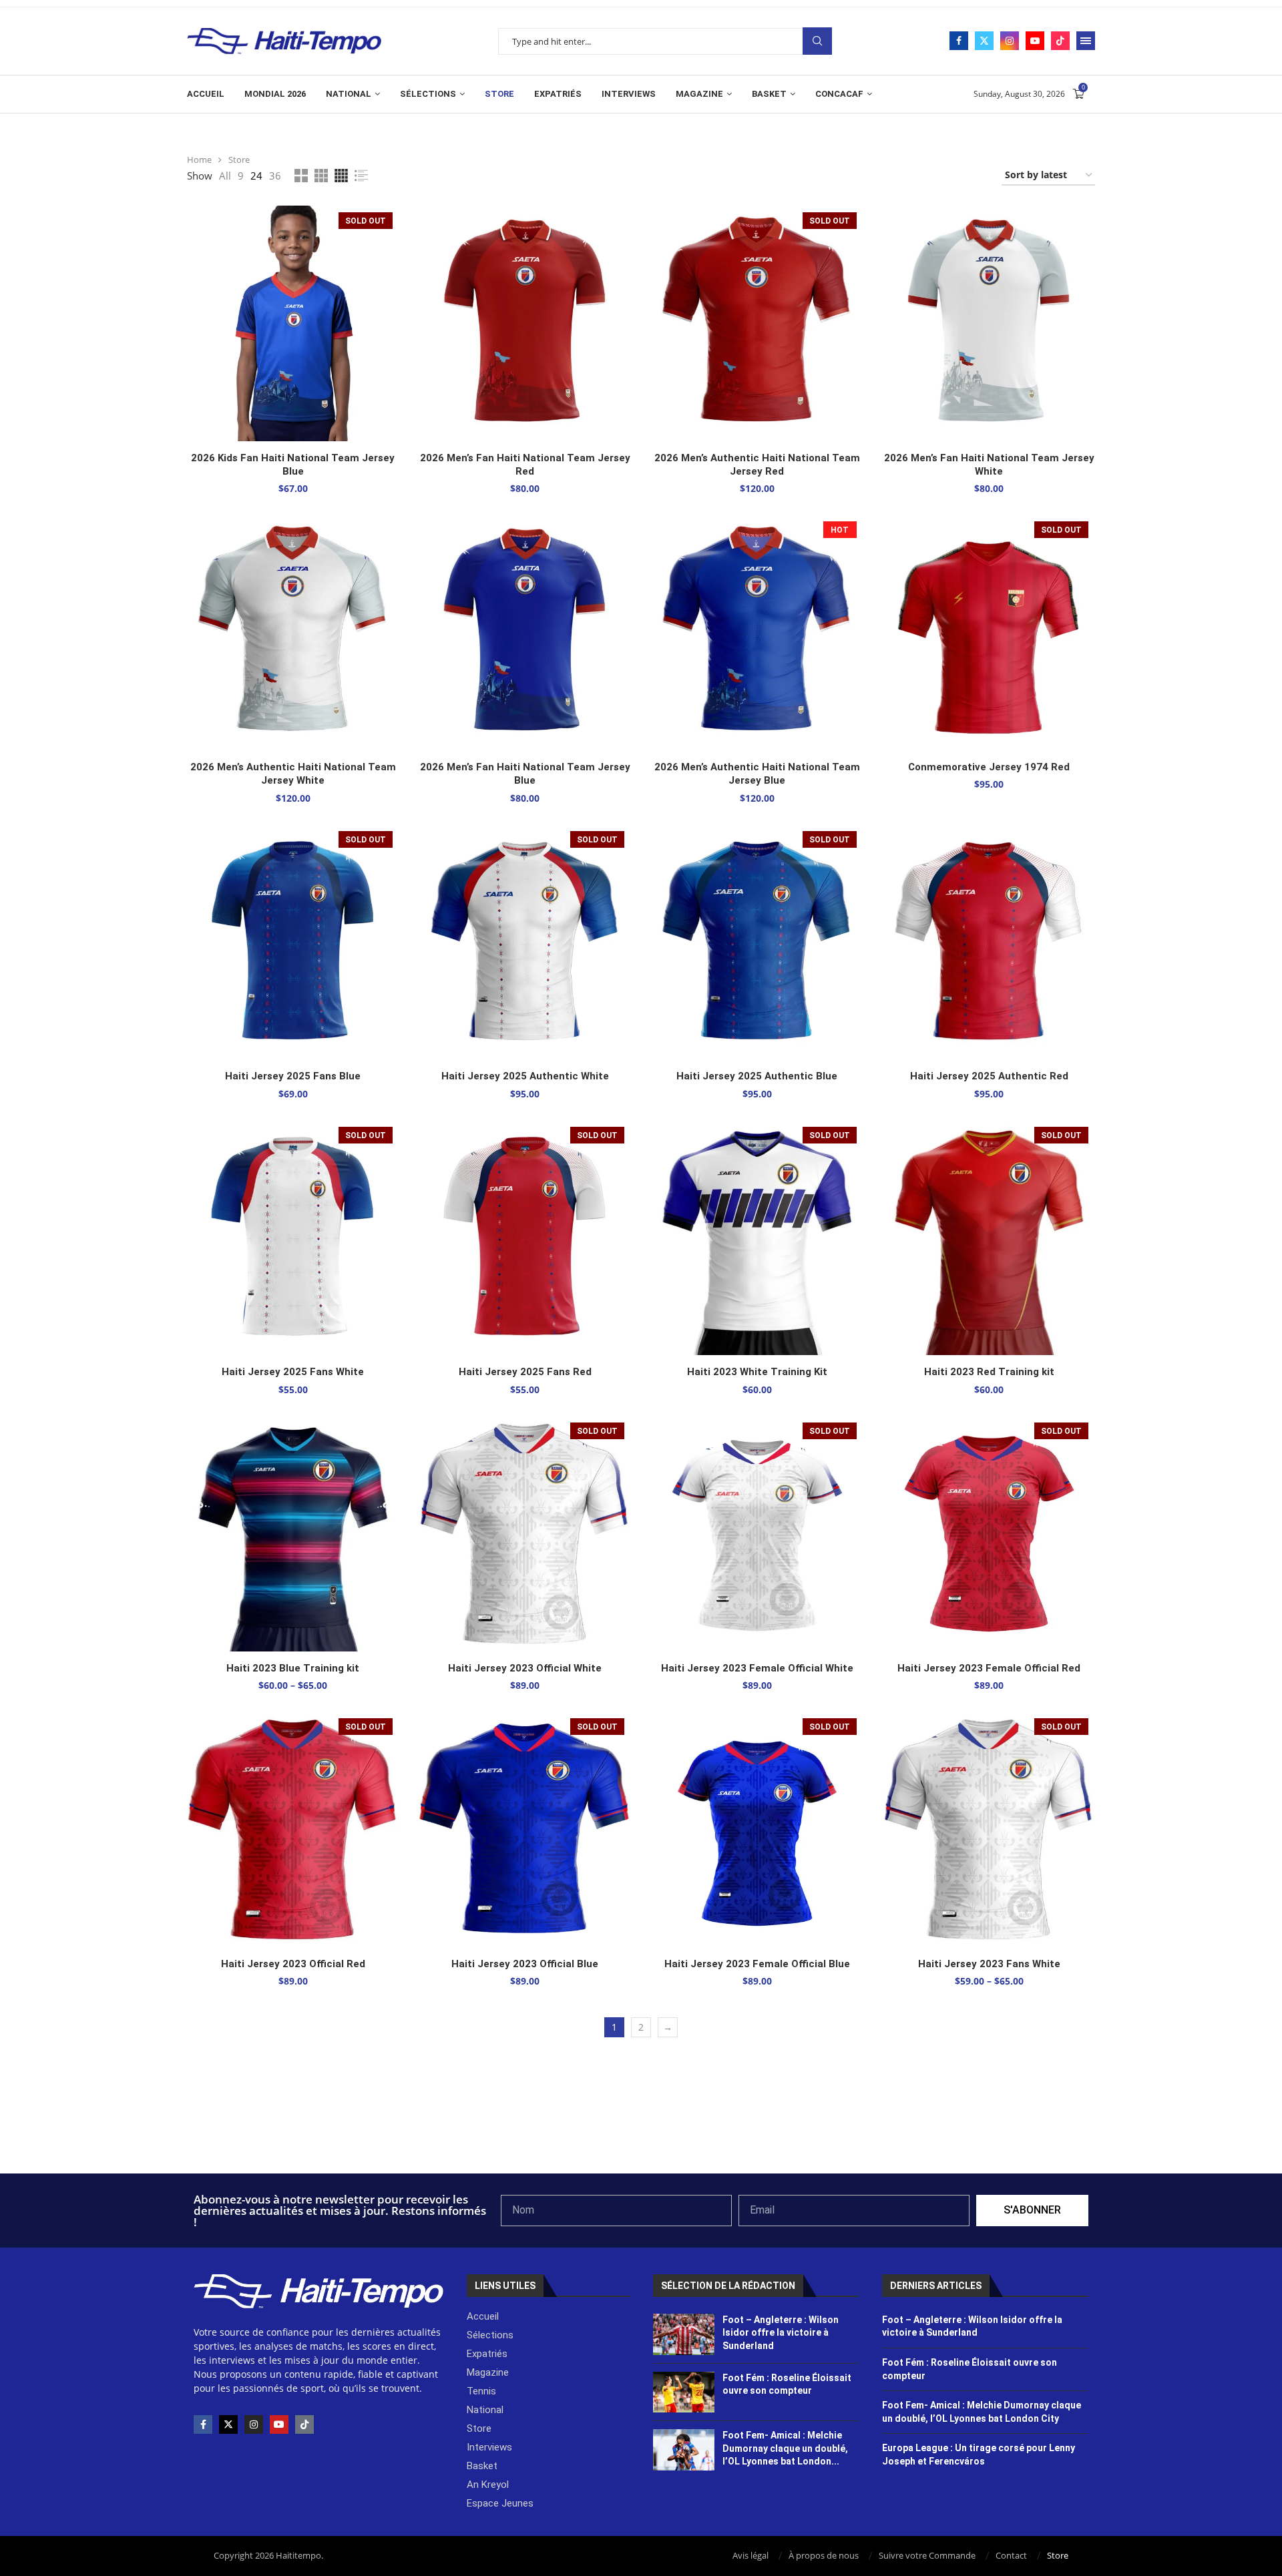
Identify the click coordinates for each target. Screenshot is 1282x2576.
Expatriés (558, 94)
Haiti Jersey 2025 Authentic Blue (757, 1076)
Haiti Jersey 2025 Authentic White (525, 1076)
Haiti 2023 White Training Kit (757, 1372)
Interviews (629, 94)
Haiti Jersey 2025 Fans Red (525, 1372)
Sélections (428, 94)
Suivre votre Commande (927, 2555)
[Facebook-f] (203, 2424)
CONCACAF (839, 94)
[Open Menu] (1086, 41)
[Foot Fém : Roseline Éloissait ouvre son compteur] (684, 2392)
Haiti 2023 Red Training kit (989, 1372)
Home (199, 160)
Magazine (699, 94)
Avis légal (751, 2555)
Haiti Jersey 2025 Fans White (293, 1372)
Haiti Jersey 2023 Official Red (293, 1964)
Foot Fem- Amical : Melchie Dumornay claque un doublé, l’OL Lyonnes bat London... (785, 2448)
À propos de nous (824, 2555)
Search (817, 41)
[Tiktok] (1060, 41)
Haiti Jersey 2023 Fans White (989, 1964)
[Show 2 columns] (301, 176)
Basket (769, 94)
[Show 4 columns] (341, 176)
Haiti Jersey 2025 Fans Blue (293, 1076)
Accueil (206, 94)
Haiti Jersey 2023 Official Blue (525, 1964)
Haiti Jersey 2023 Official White (525, 1668)
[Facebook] (959, 41)
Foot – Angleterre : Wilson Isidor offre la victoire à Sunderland (781, 2333)
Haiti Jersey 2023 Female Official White (757, 1668)
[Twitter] (984, 41)
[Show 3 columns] (321, 176)
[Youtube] (1035, 41)
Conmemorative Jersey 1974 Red (989, 767)
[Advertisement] (641, 2137)
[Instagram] (1010, 41)
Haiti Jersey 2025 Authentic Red (989, 1076)
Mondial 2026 (275, 94)
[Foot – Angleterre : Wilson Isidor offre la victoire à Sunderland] (684, 2334)
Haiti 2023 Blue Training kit (293, 1668)
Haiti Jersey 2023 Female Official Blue (757, 1964)
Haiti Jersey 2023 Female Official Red (989, 1668)
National (349, 94)
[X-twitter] (228, 2424)
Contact (1011, 2555)
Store (499, 94)
